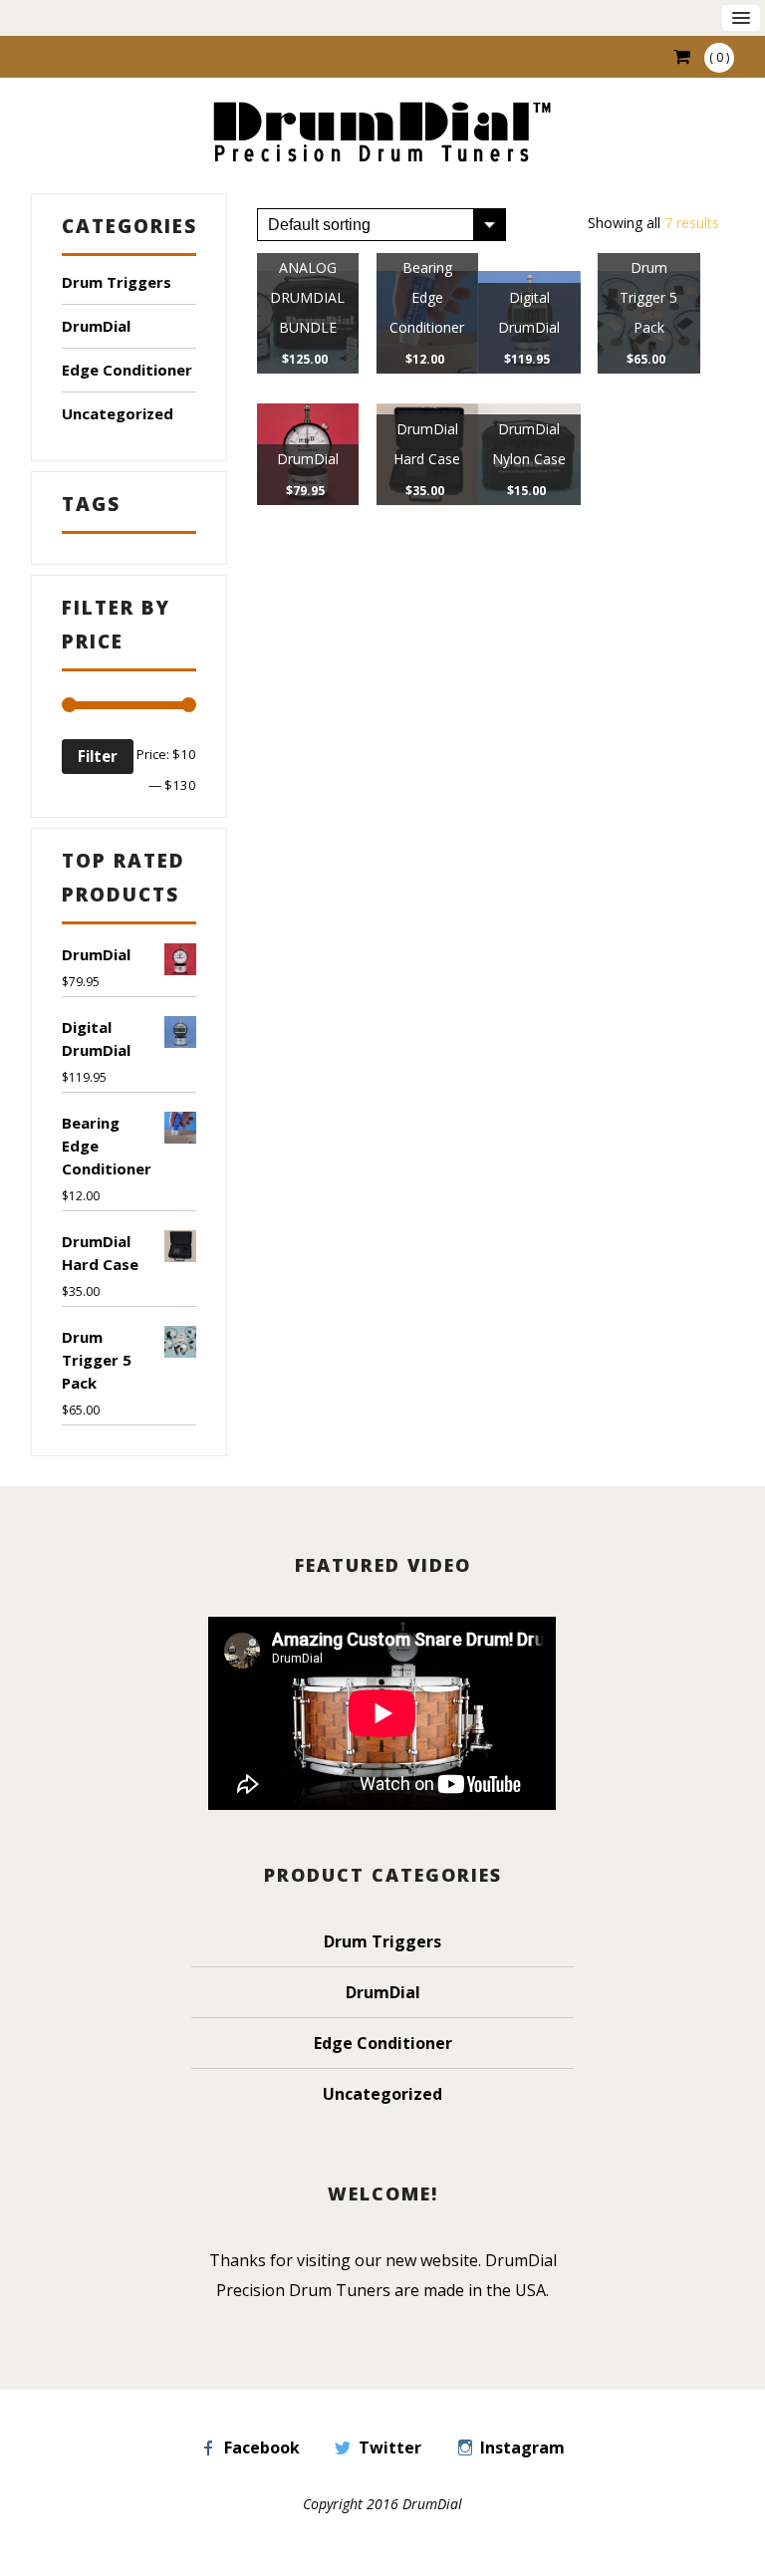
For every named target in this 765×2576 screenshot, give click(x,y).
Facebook (262, 2447)
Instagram (522, 2447)
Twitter (390, 2447)
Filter (98, 756)
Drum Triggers (117, 282)
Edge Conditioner (127, 370)
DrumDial (96, 326)
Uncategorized (118, 413)
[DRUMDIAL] (382, 134)
